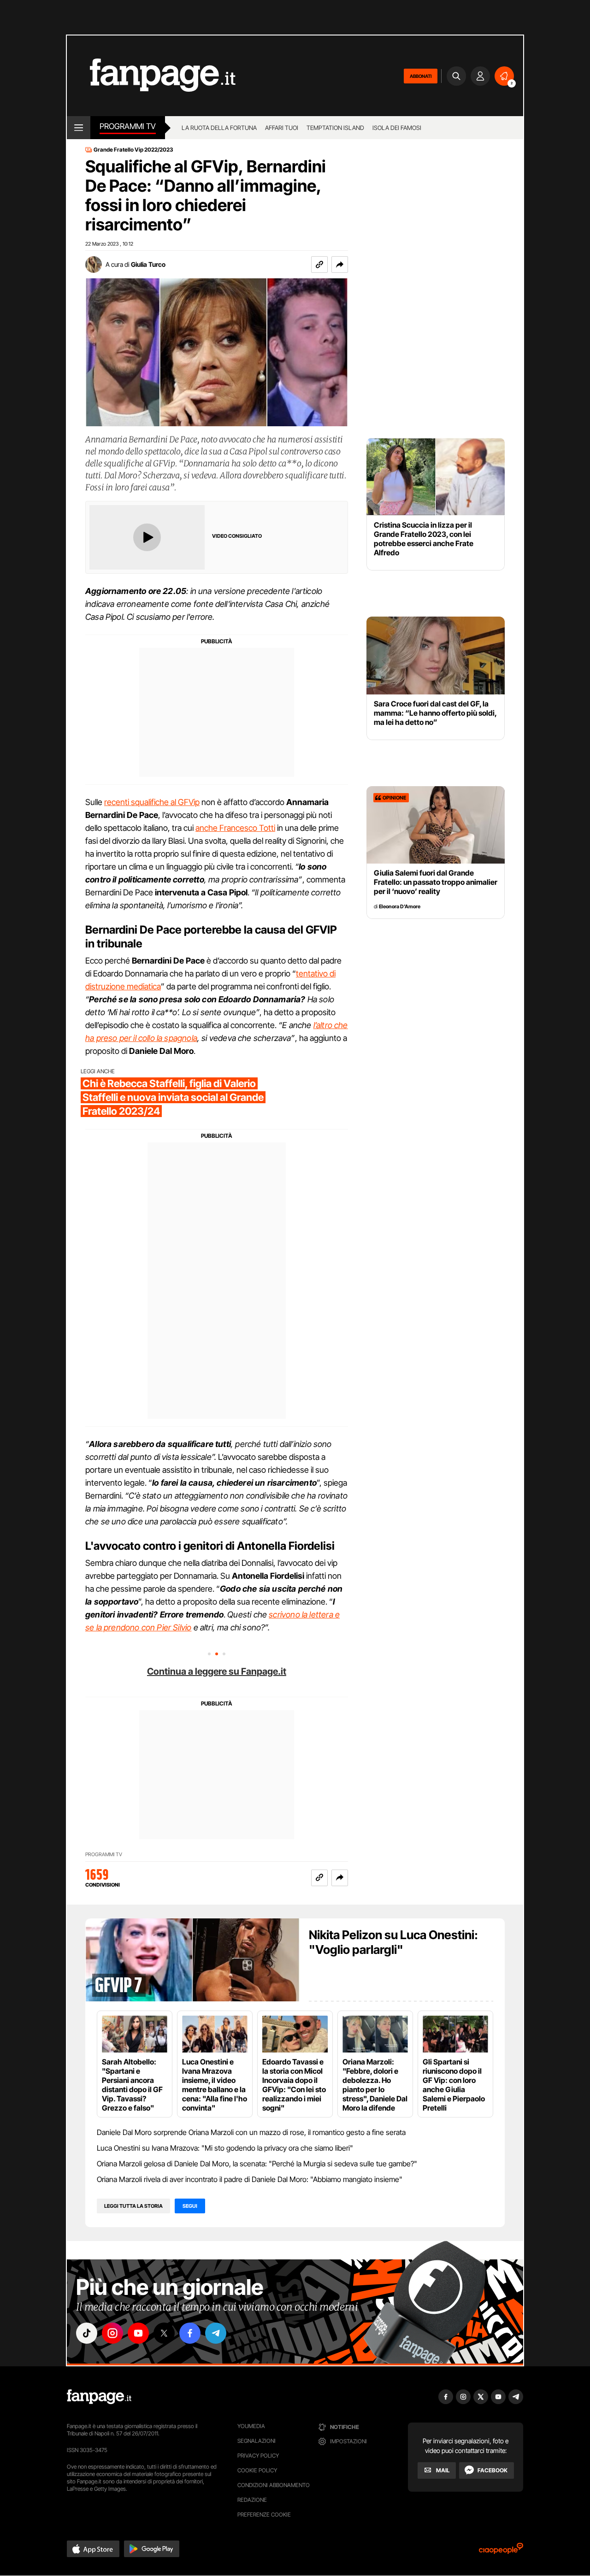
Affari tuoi (282, 128)
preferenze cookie (264, 2514)
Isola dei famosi (397, 128)
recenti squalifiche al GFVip (152, 802)
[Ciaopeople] (501, 2551)
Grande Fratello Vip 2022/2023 (133, 150)
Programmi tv (128, 126)
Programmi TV (104, 1855)
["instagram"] (112, 2333)
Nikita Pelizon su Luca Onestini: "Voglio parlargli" (393, 1942)
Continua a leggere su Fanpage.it (217, 1671)
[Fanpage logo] (151, 76)
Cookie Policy (257, 2470)
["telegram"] (216, 2333)
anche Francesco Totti (235, 828)
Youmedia (251, 2426)
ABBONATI (421, 76)
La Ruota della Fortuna (219, 128)
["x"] (164, 2333)
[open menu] (79, 128)
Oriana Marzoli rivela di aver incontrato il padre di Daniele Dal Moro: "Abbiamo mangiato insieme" (250, 2179)
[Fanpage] (99, 2397)
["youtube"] (138, 2333)
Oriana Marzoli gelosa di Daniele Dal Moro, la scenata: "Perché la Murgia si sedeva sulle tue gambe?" (257, 2164)
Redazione (252, 2500)
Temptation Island (335, 128)
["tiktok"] (87, 2333)
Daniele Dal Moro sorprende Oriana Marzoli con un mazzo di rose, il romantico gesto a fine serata (251, 2132)
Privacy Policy (258, 2455)
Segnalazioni (257, 2441)
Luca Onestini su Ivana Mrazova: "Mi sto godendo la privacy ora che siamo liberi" (225, 2148)
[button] (340, 265)
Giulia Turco (148, 264)
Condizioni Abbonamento (274, 2485)
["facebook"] (190, 2333)
